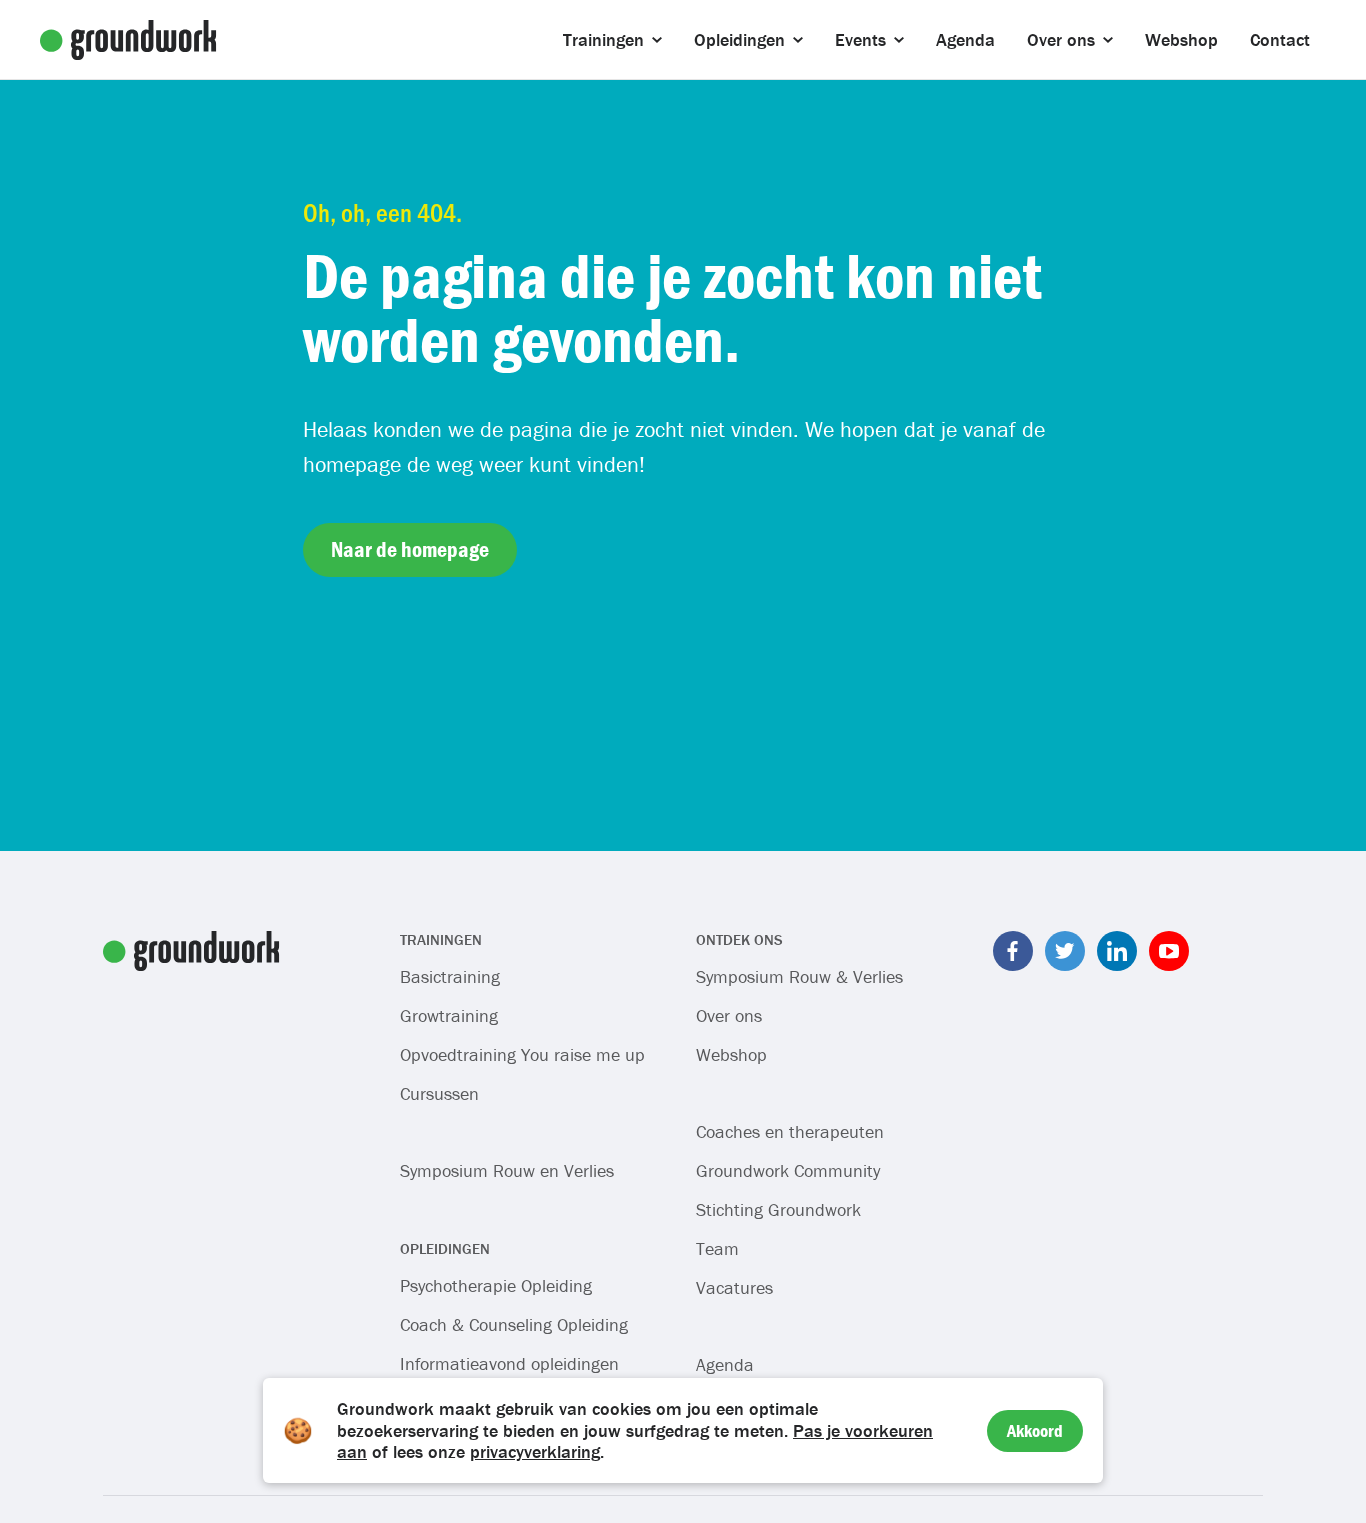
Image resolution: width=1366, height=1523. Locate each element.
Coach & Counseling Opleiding (514, 1324)
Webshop (731, 1054)
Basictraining (450, 976)
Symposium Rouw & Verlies (799, 976)
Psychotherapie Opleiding (496, 1285)
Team (717, 1248)
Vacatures (734, 1287)
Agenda (725, 1364)
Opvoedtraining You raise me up (522, 1054)
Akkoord (1035, 1430)
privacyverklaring (535, 1451)
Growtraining (449, 1015)
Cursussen (439, 1093)
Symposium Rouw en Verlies (507, 1170)
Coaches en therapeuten (790, 1131)
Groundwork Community (788, 1170)
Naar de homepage (410, 549)
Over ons (729, 1015)
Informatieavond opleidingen (509, 1363)
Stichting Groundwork (778, 1209)
